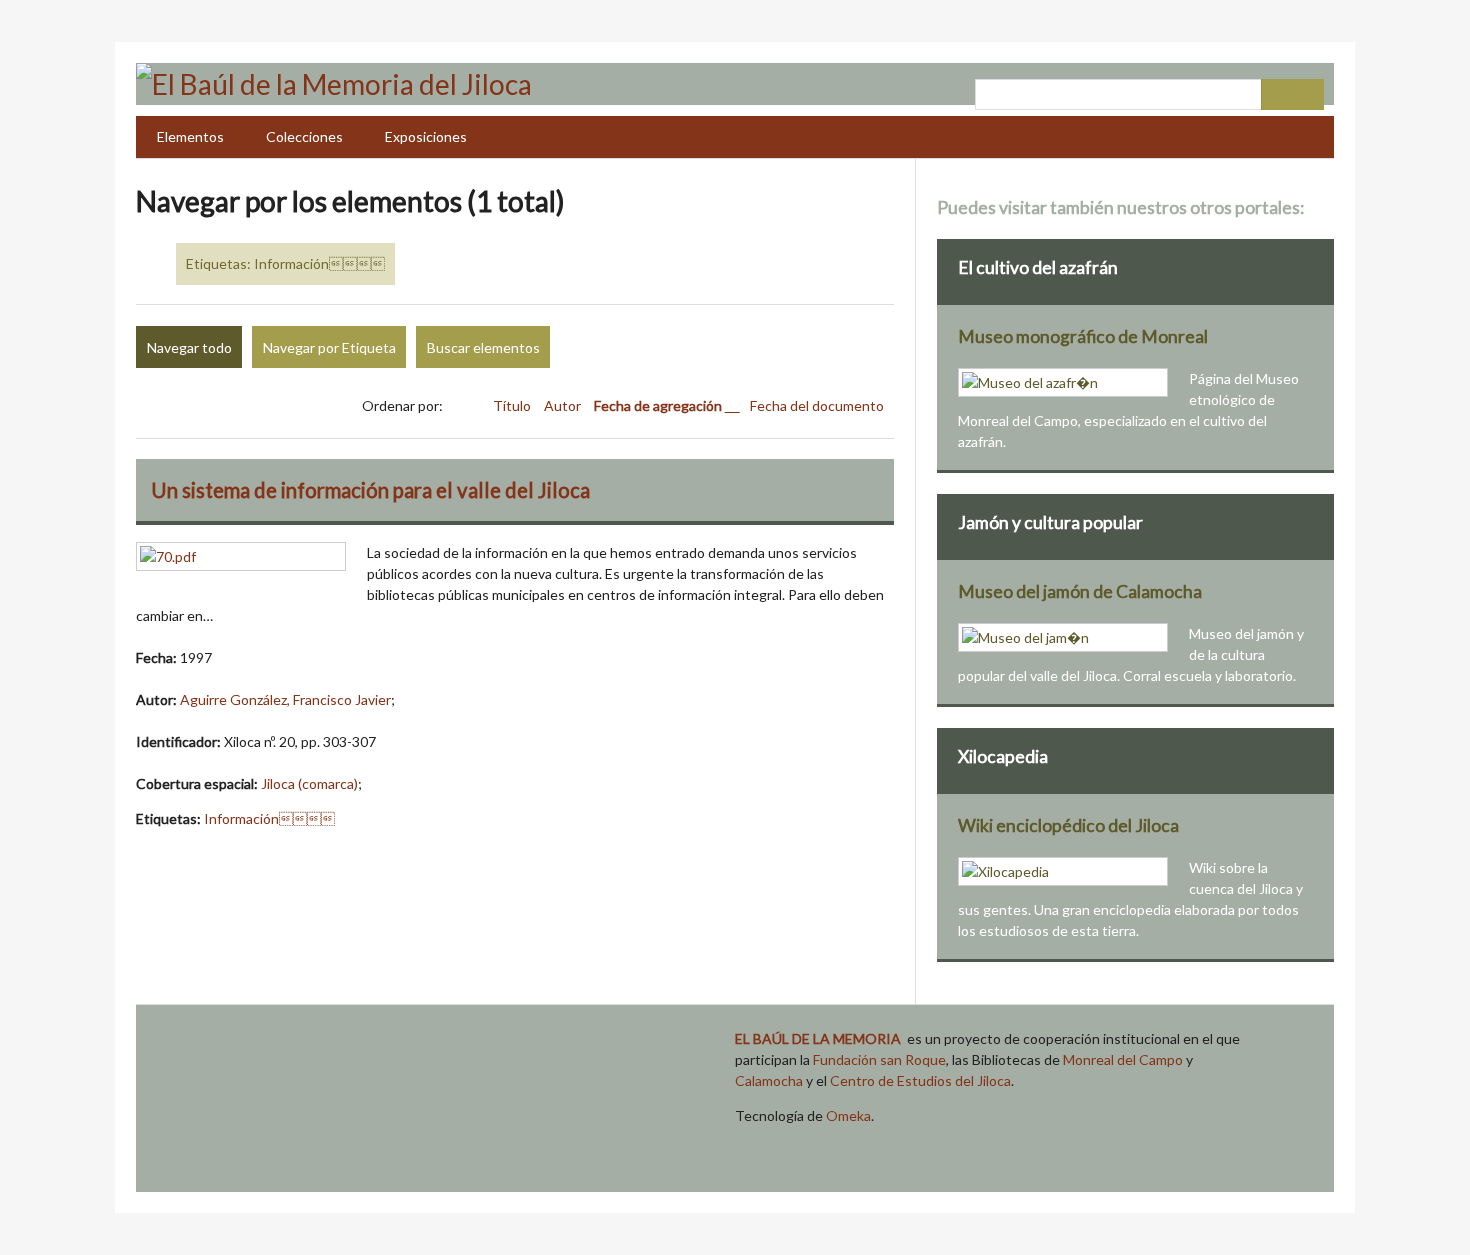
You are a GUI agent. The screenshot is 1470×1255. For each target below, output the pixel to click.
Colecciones (304, 136)
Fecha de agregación (659, 405)
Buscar (1308, 95)
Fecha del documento (817, 405)
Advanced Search (1277, 95)
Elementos (190, 136)
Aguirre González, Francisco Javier (285, 699)
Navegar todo (189, 347)
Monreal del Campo (1123, 1059)
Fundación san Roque (879, 1059)
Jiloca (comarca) (309, 783)
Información (269, 818)
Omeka (848, 1115)
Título (513, 405)
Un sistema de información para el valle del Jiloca (370, 490)
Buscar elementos (483, 347)
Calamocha (769, 1080)
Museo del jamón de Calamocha (1080, 591)
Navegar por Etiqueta (329, 347)
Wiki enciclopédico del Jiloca (1068, 825)
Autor (564, 405)
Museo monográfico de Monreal (1083, 336)
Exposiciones (426, 136)
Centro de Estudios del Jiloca (920, 1080)
